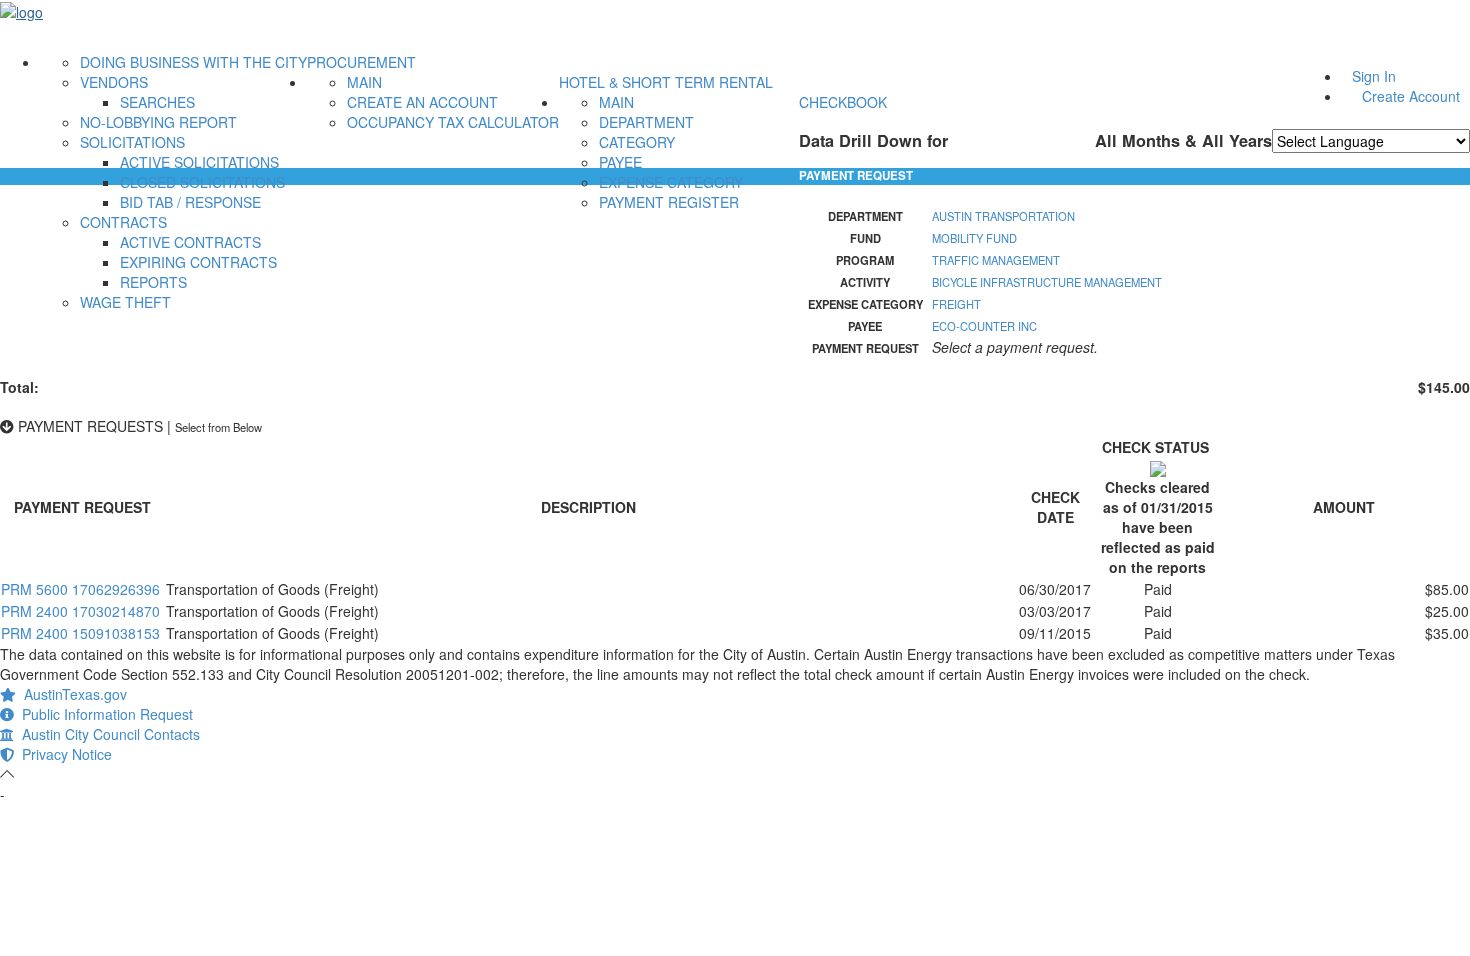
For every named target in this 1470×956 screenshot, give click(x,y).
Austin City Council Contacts (107, 734)
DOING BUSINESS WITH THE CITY (193, 62)
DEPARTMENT (646, 122)
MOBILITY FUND (974, 238)
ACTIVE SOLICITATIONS (199, 162)
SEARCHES (157, 102)
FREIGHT (956, 304)
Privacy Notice (63, 754)
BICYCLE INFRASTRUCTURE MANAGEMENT (1047, 282)
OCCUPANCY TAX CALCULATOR (453, 122)
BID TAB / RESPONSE (190, 202)
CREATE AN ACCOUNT (422, 102)
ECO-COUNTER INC (984, 326)
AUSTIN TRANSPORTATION (1003, 216)
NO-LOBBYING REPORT (158, 122)
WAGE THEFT (125, 302)
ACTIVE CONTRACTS (190, 242)
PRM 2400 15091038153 (80, 633)
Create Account (1411, 96)
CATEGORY (637, 142)
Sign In (1374, 76)
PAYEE (620, 162)
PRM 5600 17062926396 (80, 589)
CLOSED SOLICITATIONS (202, 182)
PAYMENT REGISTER (669, 202)
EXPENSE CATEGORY (671, 182)
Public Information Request (103, 714)
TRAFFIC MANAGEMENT (996, 260)
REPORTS (153, 282)
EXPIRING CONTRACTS (198, 262)
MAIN (364, 82)
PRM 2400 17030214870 (80, 611)
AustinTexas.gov (71, 694)
